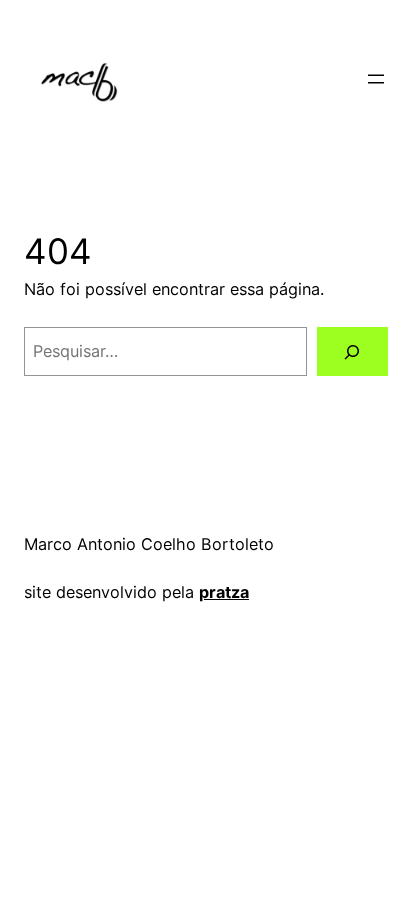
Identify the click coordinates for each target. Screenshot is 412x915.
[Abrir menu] (376, 79)
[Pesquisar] (352, 352)
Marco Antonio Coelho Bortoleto (149, 544)
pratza (224, 592)
